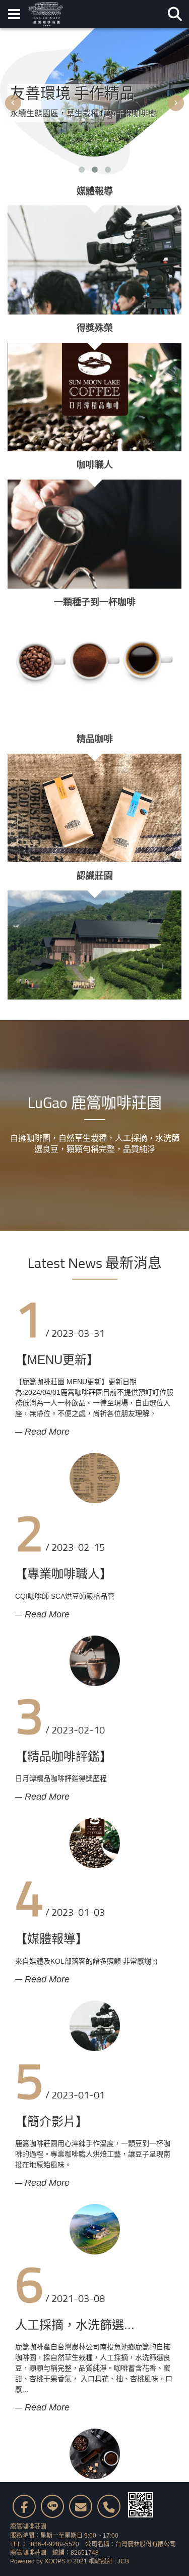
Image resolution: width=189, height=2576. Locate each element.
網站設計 (101, 2561)
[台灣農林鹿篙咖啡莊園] (46, 14)
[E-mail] (81, 2506)
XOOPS (55, 2561)
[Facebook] (24, 2506)
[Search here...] (175, 14)
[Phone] (109, 2506)
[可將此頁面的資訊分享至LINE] (52, 2506)
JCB (123, 2561)
